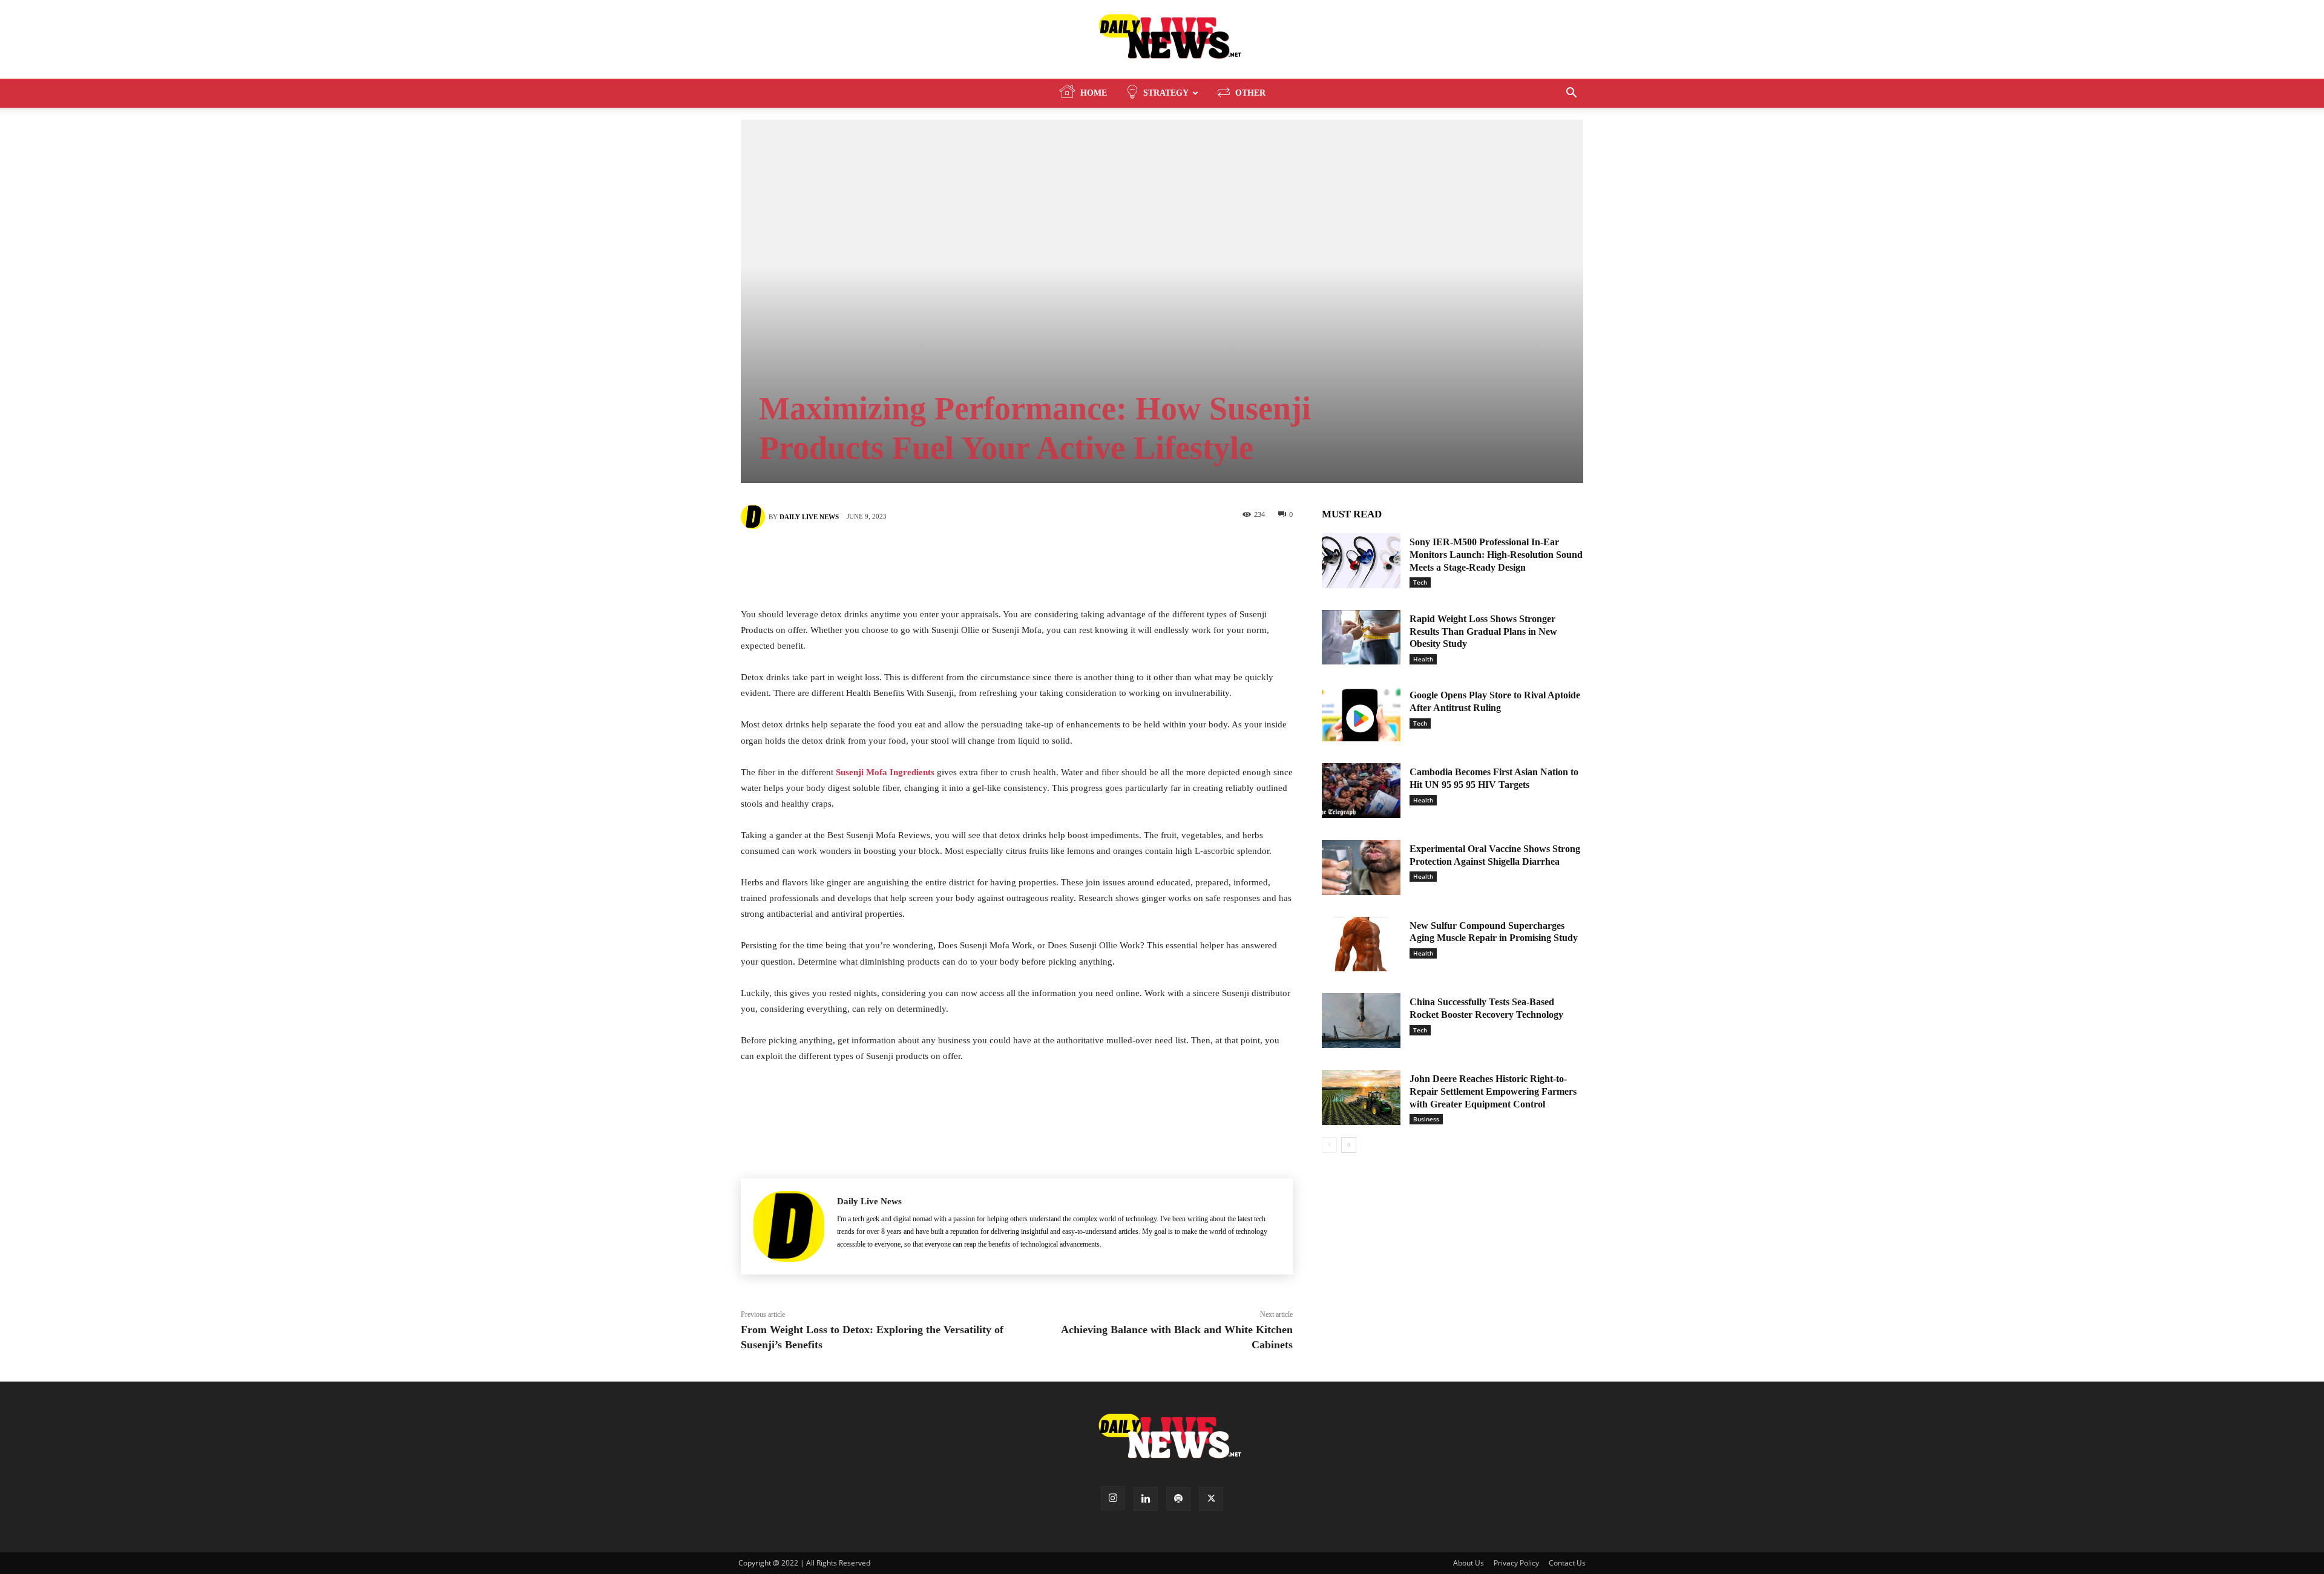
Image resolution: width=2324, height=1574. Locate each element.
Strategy (1166, 93)
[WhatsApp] (1071, 559)
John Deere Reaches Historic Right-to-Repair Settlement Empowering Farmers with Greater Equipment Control (1493, 1091)
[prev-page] (1329, 1145)
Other (1250, 93)
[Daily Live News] (1162, 40)
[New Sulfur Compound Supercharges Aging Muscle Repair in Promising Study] (1361, 944)
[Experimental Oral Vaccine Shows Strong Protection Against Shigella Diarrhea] (1361, 867)
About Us (1469, 1563)
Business (1426, 1119)
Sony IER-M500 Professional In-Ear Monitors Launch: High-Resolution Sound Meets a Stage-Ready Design (1496, 555)
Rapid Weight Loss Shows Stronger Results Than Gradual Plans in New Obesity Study (1483, 631)
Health (1423, 659)
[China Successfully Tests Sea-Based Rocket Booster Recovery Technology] (1361, 1021)
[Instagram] (1113, 1498)
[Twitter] (999, 559)
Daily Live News (809, 517)
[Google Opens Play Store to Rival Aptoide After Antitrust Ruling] (1361, 714)
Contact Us (1567, 1563)
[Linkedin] (1146, 1499)
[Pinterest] (1035, 559)
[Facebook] (962, 559)
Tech (1420, 582)
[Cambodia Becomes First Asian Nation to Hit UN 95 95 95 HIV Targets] (1361, 791)
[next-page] (1349, 1145)
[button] (1571, 94)
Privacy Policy (1516, 1563)
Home (1094, 93)
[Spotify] (1178, 1499)
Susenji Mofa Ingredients (885, 772)
